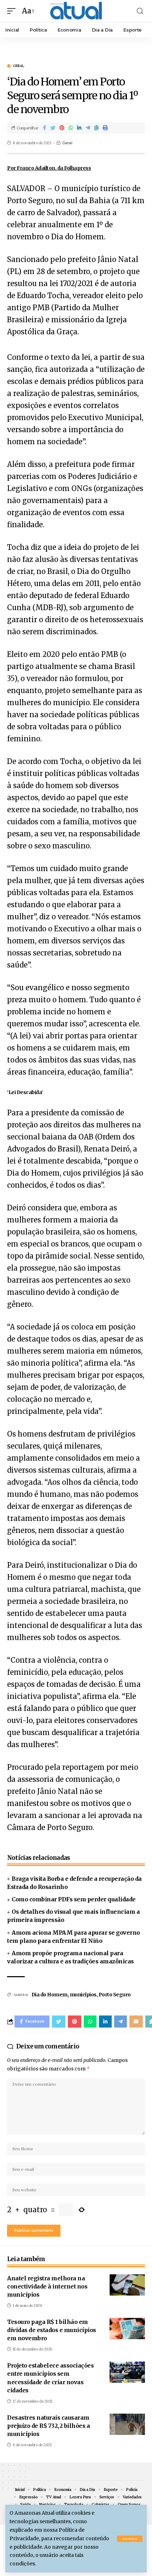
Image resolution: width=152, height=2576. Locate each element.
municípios (83, 1995)
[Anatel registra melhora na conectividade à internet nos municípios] (127, 2285)
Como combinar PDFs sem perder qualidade (74, 1899)
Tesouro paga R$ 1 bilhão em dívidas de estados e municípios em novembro (52, 2330)
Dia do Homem (49, 1995)
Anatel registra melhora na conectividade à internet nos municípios (47, 2286)
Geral (19, 66)
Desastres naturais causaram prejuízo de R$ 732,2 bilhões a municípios (48, 2426)
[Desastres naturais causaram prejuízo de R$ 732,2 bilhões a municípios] (127, 2424)
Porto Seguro (115, 1995)
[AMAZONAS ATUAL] (76, 11)
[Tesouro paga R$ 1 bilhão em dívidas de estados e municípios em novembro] (127, 2329)
